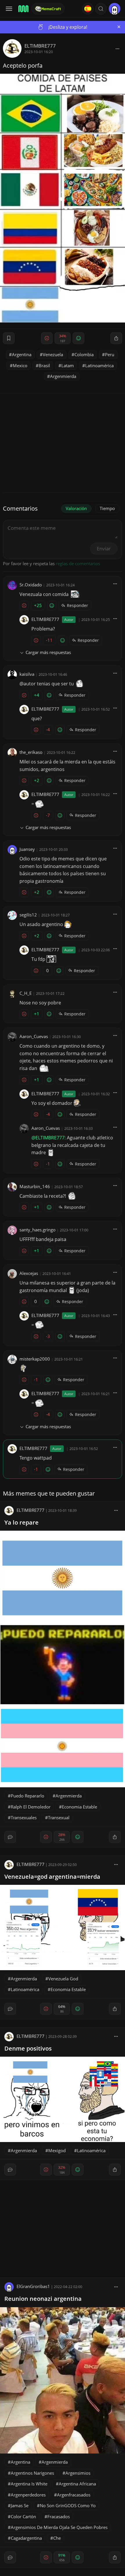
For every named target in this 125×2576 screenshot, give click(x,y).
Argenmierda (63, 376)
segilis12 (28, 915)
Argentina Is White (29, 2484)
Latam (68, 365)
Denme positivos (28, 2048)
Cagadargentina (26, 2538)
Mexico (20, 365)
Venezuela (53, 354)
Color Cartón (23, 2516)
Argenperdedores (28, 2495)
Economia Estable (80, 1807)
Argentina (22, 354)
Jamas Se (20, 2505)
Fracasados (59, 2516)
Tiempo (107, 508)
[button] (101, 9)
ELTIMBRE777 (40, 46)
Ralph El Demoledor (31, 1807)
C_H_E (26, 993)
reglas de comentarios (78, 563)
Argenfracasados (74, 2495)
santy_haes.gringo (37, 1230)
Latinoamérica (99, 365)
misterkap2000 (35, 1359)
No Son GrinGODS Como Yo (68, 2505)
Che (57, 2538)
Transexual (59, 1817)
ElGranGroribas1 (33, 2286)
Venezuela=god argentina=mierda (52, 1877)
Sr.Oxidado (31, 585)
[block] (117, 48)
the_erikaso (31, 752)
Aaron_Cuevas (34, 1036)
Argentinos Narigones (32, 2473)
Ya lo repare (22, 1522)
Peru (110, 354)
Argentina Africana (77, 2484)
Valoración (76, 508)
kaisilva (27, 674)
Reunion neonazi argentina (43, 2299)
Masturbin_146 (35, 1186)
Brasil (44, 365)
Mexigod (57, 2150)
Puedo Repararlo (27, 1796)
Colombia (84, 354)
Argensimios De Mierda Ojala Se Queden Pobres (59, 2527)
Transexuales (24, 1817)
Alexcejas (29, 1273)
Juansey (27, 849)
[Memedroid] (23, 9)
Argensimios (78, 2473)
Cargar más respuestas (48, 652)
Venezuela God (63, 1979)
